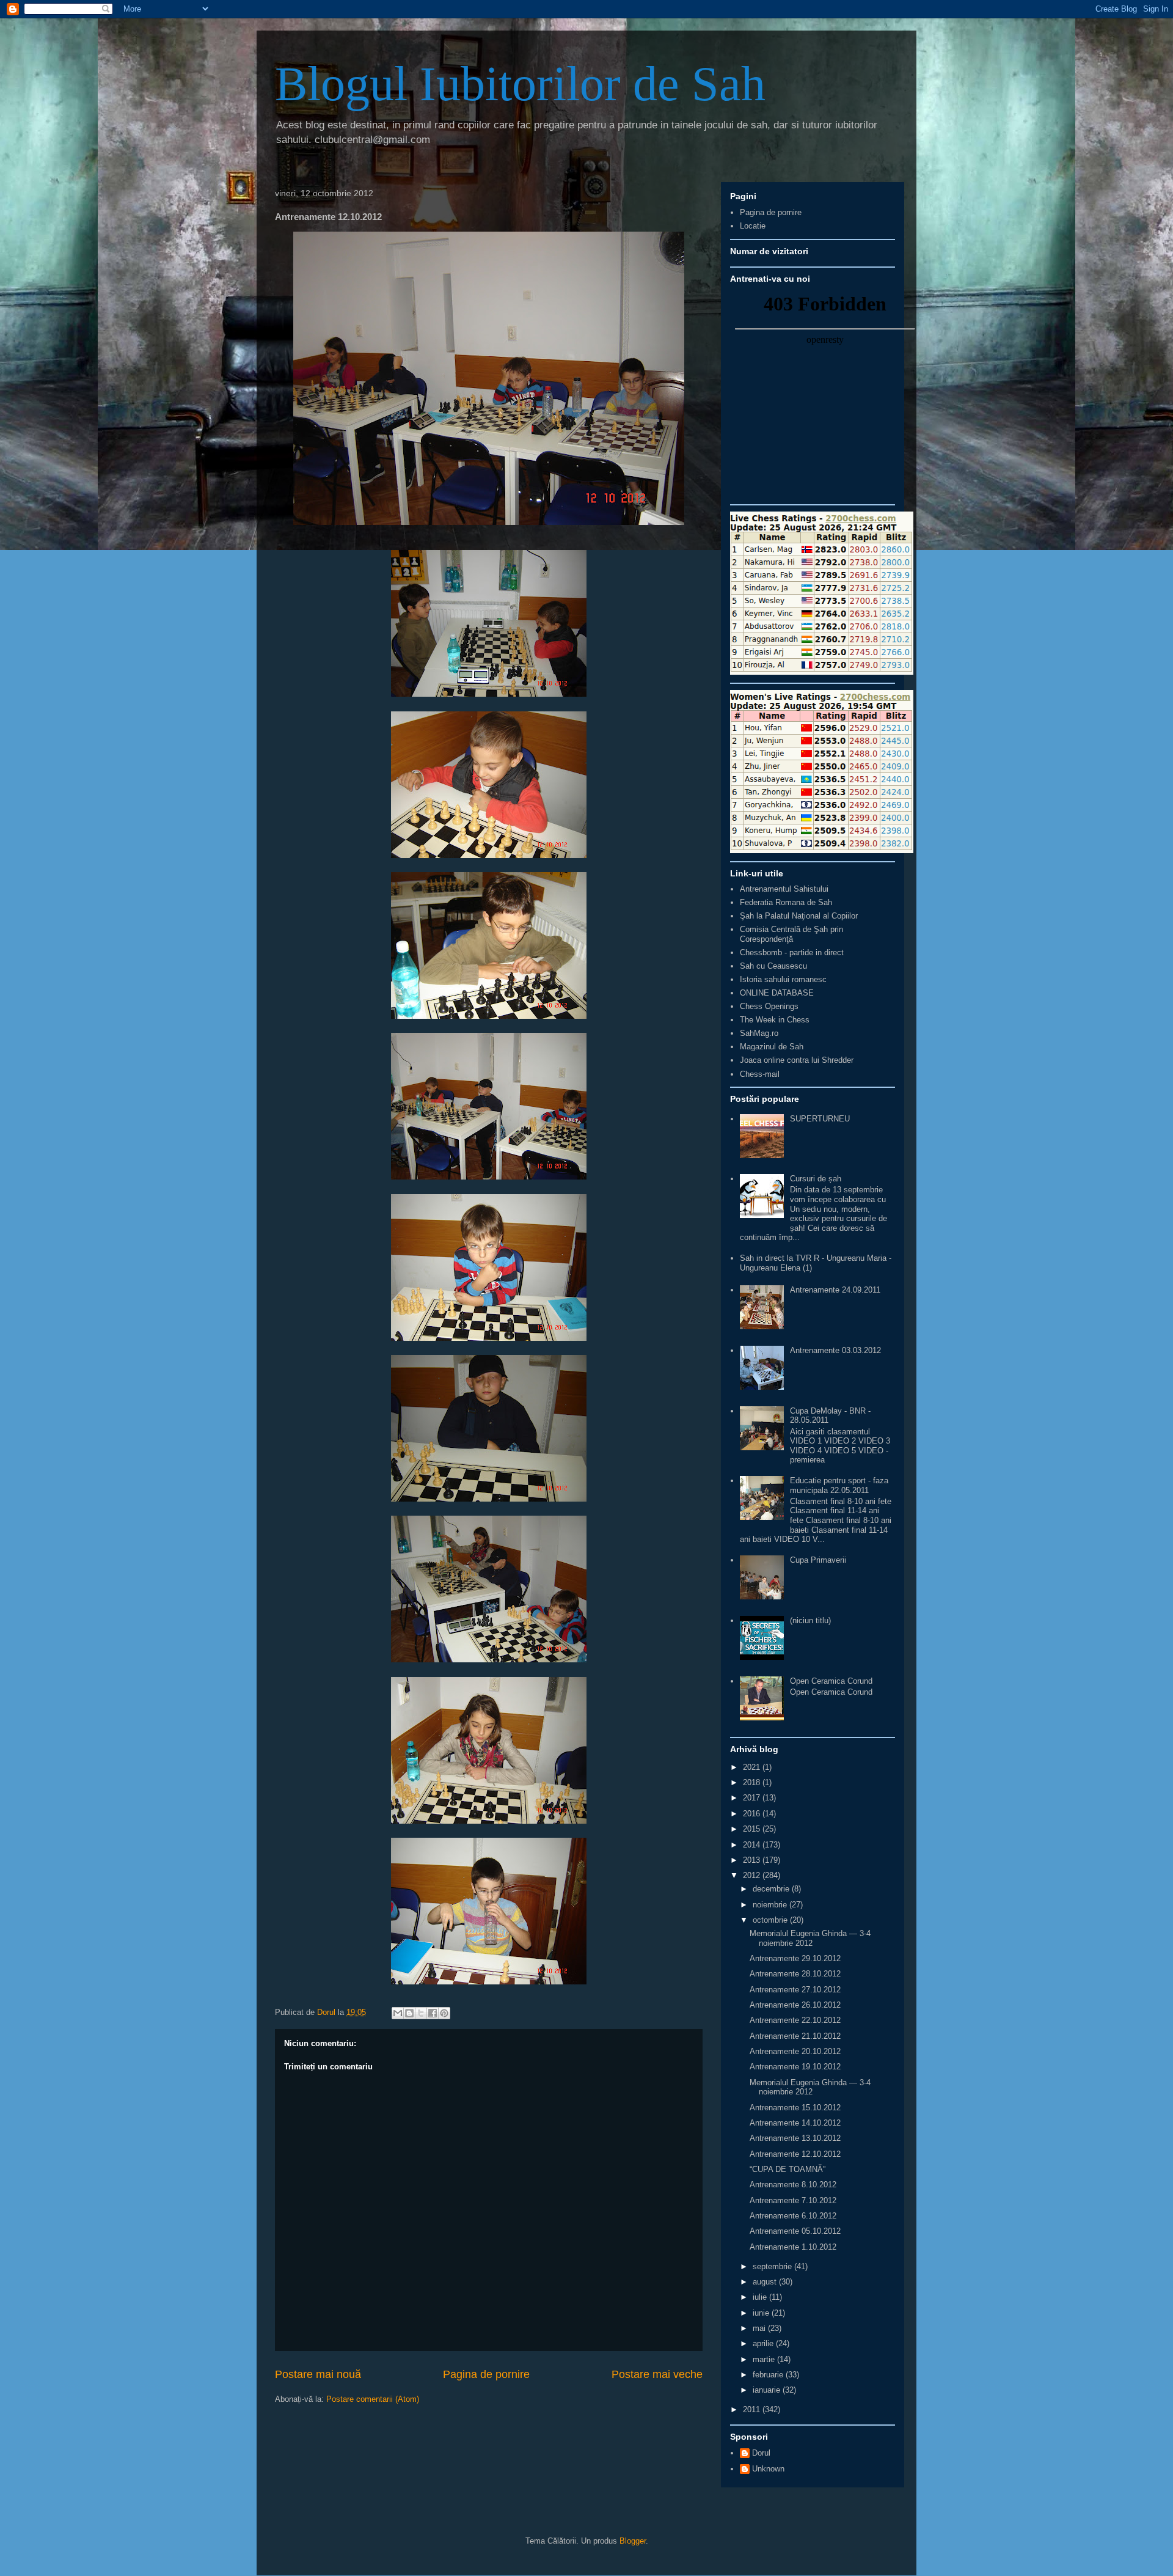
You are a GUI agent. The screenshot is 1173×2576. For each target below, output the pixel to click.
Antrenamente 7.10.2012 (793, 2200)
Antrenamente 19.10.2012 (795, 2067)
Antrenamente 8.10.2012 (793, 2185)
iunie (762, 2313)
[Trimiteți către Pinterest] (444, 2013)
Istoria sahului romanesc (783, 979)
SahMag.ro (759, 1033)
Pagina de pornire (486, 2374)
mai (760, 2328)
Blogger (633, 2541)
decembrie (772, 1889)
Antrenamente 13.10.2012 (795, 2138)
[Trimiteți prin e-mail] (398, 2013)
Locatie (753, 226)
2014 (753, 1845)
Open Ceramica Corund (831, 1681)
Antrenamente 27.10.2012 (795, 1990)
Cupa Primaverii (818, 1560)
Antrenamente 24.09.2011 (835, 1290)
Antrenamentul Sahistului (784, 889)
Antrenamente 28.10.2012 (795, 1974)
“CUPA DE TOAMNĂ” (787, 2169)
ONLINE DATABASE (777, 993)
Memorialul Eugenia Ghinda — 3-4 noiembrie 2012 (810, 1938)
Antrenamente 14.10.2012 (795, 2123)
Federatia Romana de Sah (786, 902)
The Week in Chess (775, 1020)
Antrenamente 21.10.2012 (795, 2036)
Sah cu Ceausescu (773, 966)
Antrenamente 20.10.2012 (795, 2051)
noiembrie (771, 1905)
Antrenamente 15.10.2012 (795, 2108)
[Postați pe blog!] (409, 2013)
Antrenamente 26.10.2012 (795, 2005)
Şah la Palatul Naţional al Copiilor (799, 916)
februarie (769, 2375)
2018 (753, 1782)
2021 (753, 1767)
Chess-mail (760, 1074)
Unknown (768, 2469)
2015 (753, 1829)
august (766, 2282)
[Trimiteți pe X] (421, 2013)
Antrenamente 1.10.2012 (793, 2247)
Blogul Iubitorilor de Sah (520, 84)
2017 (753, 1798)
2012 (753, 1875)
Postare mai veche (657, 2374)
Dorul (761, 2453)
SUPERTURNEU (820, 1119)
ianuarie (768, 2390)
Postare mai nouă (318, 2374)
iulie (761, 2297)
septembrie (773, 2266)
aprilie (764, 2343)
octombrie (771, 1920)
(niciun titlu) (810, 1620)
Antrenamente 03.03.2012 (835, 1350)
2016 (753, 1814)
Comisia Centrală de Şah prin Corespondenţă (791, 934)
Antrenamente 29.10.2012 (795, 1958)
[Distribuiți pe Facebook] (433, 2013)
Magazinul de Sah (772, 1047)
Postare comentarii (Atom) (373, 2399)
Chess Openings (769, 1006)
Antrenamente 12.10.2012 (795, 2154)
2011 (753, 2409)
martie (765, 2359)
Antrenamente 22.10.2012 (795, 2020)
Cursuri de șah (816, 1179)
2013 (753, 1860)
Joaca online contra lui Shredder (797, 1060)
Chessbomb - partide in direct (792, 952)
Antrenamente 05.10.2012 (795, 2231)
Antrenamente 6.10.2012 (793, 2216)
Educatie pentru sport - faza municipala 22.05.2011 (839, 1485)
